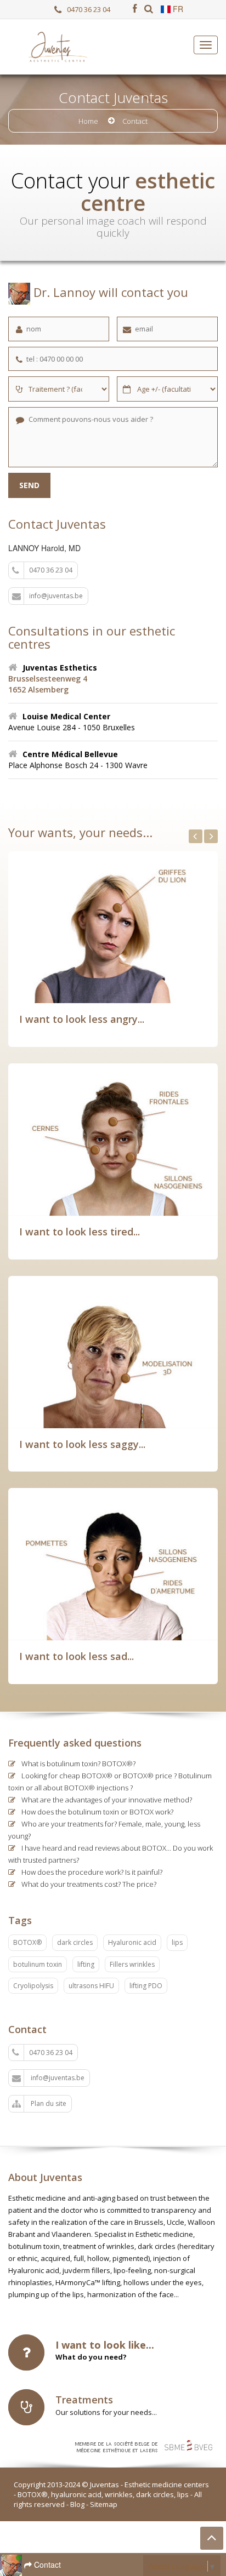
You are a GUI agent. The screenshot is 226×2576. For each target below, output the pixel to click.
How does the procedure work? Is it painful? (91, 1872)
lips (177, 1942)
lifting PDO (146, 1986)
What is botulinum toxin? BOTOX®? (78, 1764)
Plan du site (48, 2103)
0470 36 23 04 (89, 10)
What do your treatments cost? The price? (88, 1884)
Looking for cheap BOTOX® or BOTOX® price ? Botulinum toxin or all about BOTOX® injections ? (110, 1782)
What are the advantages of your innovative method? (106, 1800)
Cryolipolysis (33, 1986)
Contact (46, 2564)
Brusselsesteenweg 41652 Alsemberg (48, 684)
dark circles (75, 1942)
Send (29, 485)
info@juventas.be (56, 596)
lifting (86, 1964)
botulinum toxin (38, 1964)
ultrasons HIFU (91, 1986)
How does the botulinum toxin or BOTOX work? (97, 1812)
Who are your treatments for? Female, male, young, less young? (104, 1830)
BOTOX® (27, 1942)
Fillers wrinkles (132, 1964)
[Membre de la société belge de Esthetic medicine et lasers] (149, 2446)
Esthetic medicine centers (167, 2485)
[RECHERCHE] (149, 9)
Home (88, 121)
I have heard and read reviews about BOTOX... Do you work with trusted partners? (111, 1854)
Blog (77, 2504)
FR (177, 9)
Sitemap (104, 2504)
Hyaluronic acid (132, 1942)
